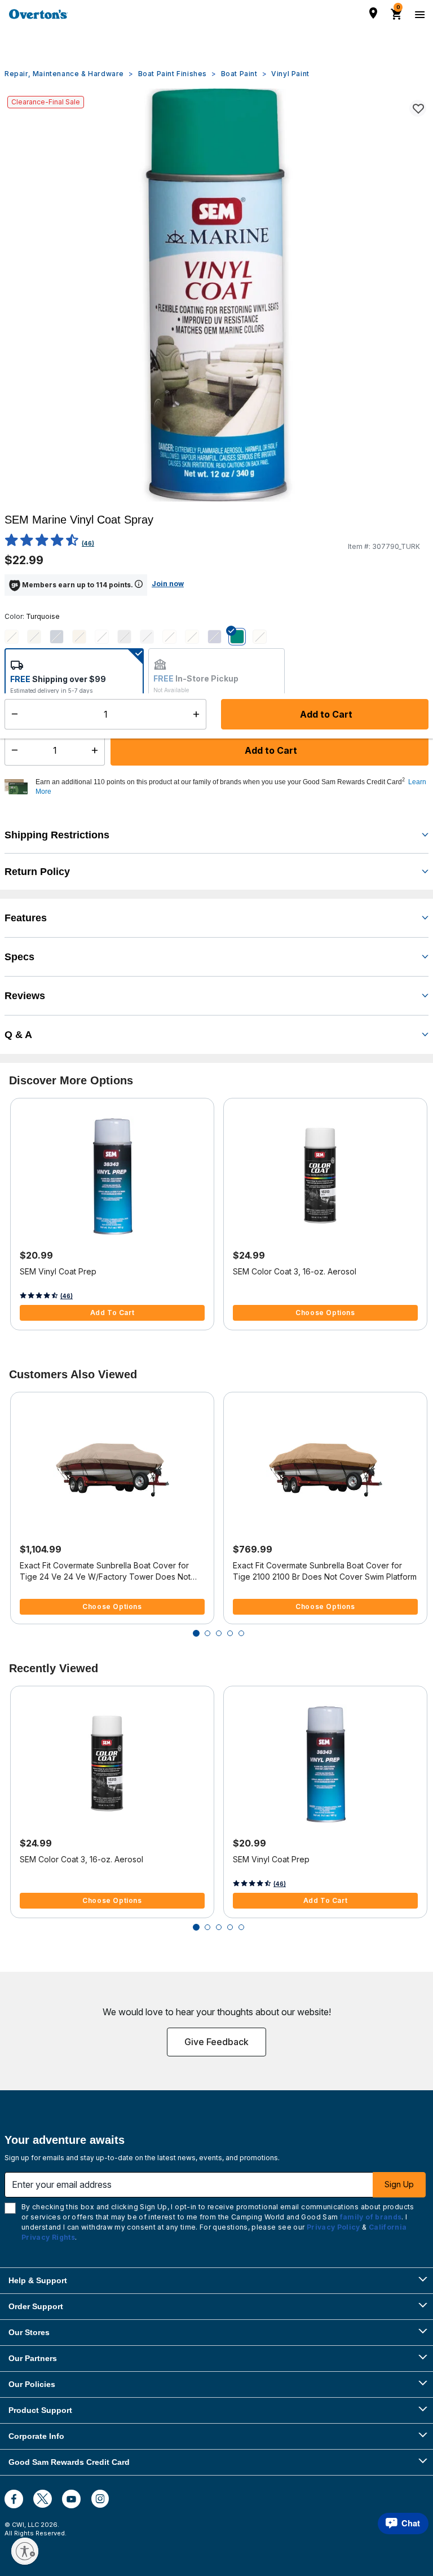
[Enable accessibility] (25, 2551)
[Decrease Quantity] (12, 750)
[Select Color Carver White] (106, 637)
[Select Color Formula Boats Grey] (129, 637)
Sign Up (399, 2184)
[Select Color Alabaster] (16, 637)
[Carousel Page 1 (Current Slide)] (196, 1633)
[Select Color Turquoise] (241, 637)
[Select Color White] (264, 637)
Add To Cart (112, 1313)
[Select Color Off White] (196, 637)
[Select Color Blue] (61, 637)
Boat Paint (239, 74)
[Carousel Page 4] (230, 1633)
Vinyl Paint (290, 74)
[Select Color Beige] (38, 637)
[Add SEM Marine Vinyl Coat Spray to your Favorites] (418, 108)
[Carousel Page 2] (207, 1633)
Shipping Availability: (50, 715)
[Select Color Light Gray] (151, 637)
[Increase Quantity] (97, 750)
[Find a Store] (373, 13)
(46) (88, 543)
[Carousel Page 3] (219, 1633)
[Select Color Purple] (219, 637)
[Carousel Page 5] (241, 1633)
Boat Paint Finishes (173, 74)
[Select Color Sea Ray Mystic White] (174, 637)
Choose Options (325, 1313)
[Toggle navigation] (418, 14)
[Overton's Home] (38, 14)
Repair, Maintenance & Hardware (64, 74)
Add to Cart (270, 750)
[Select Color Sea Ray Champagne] (83, 637)
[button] (231, 787)
